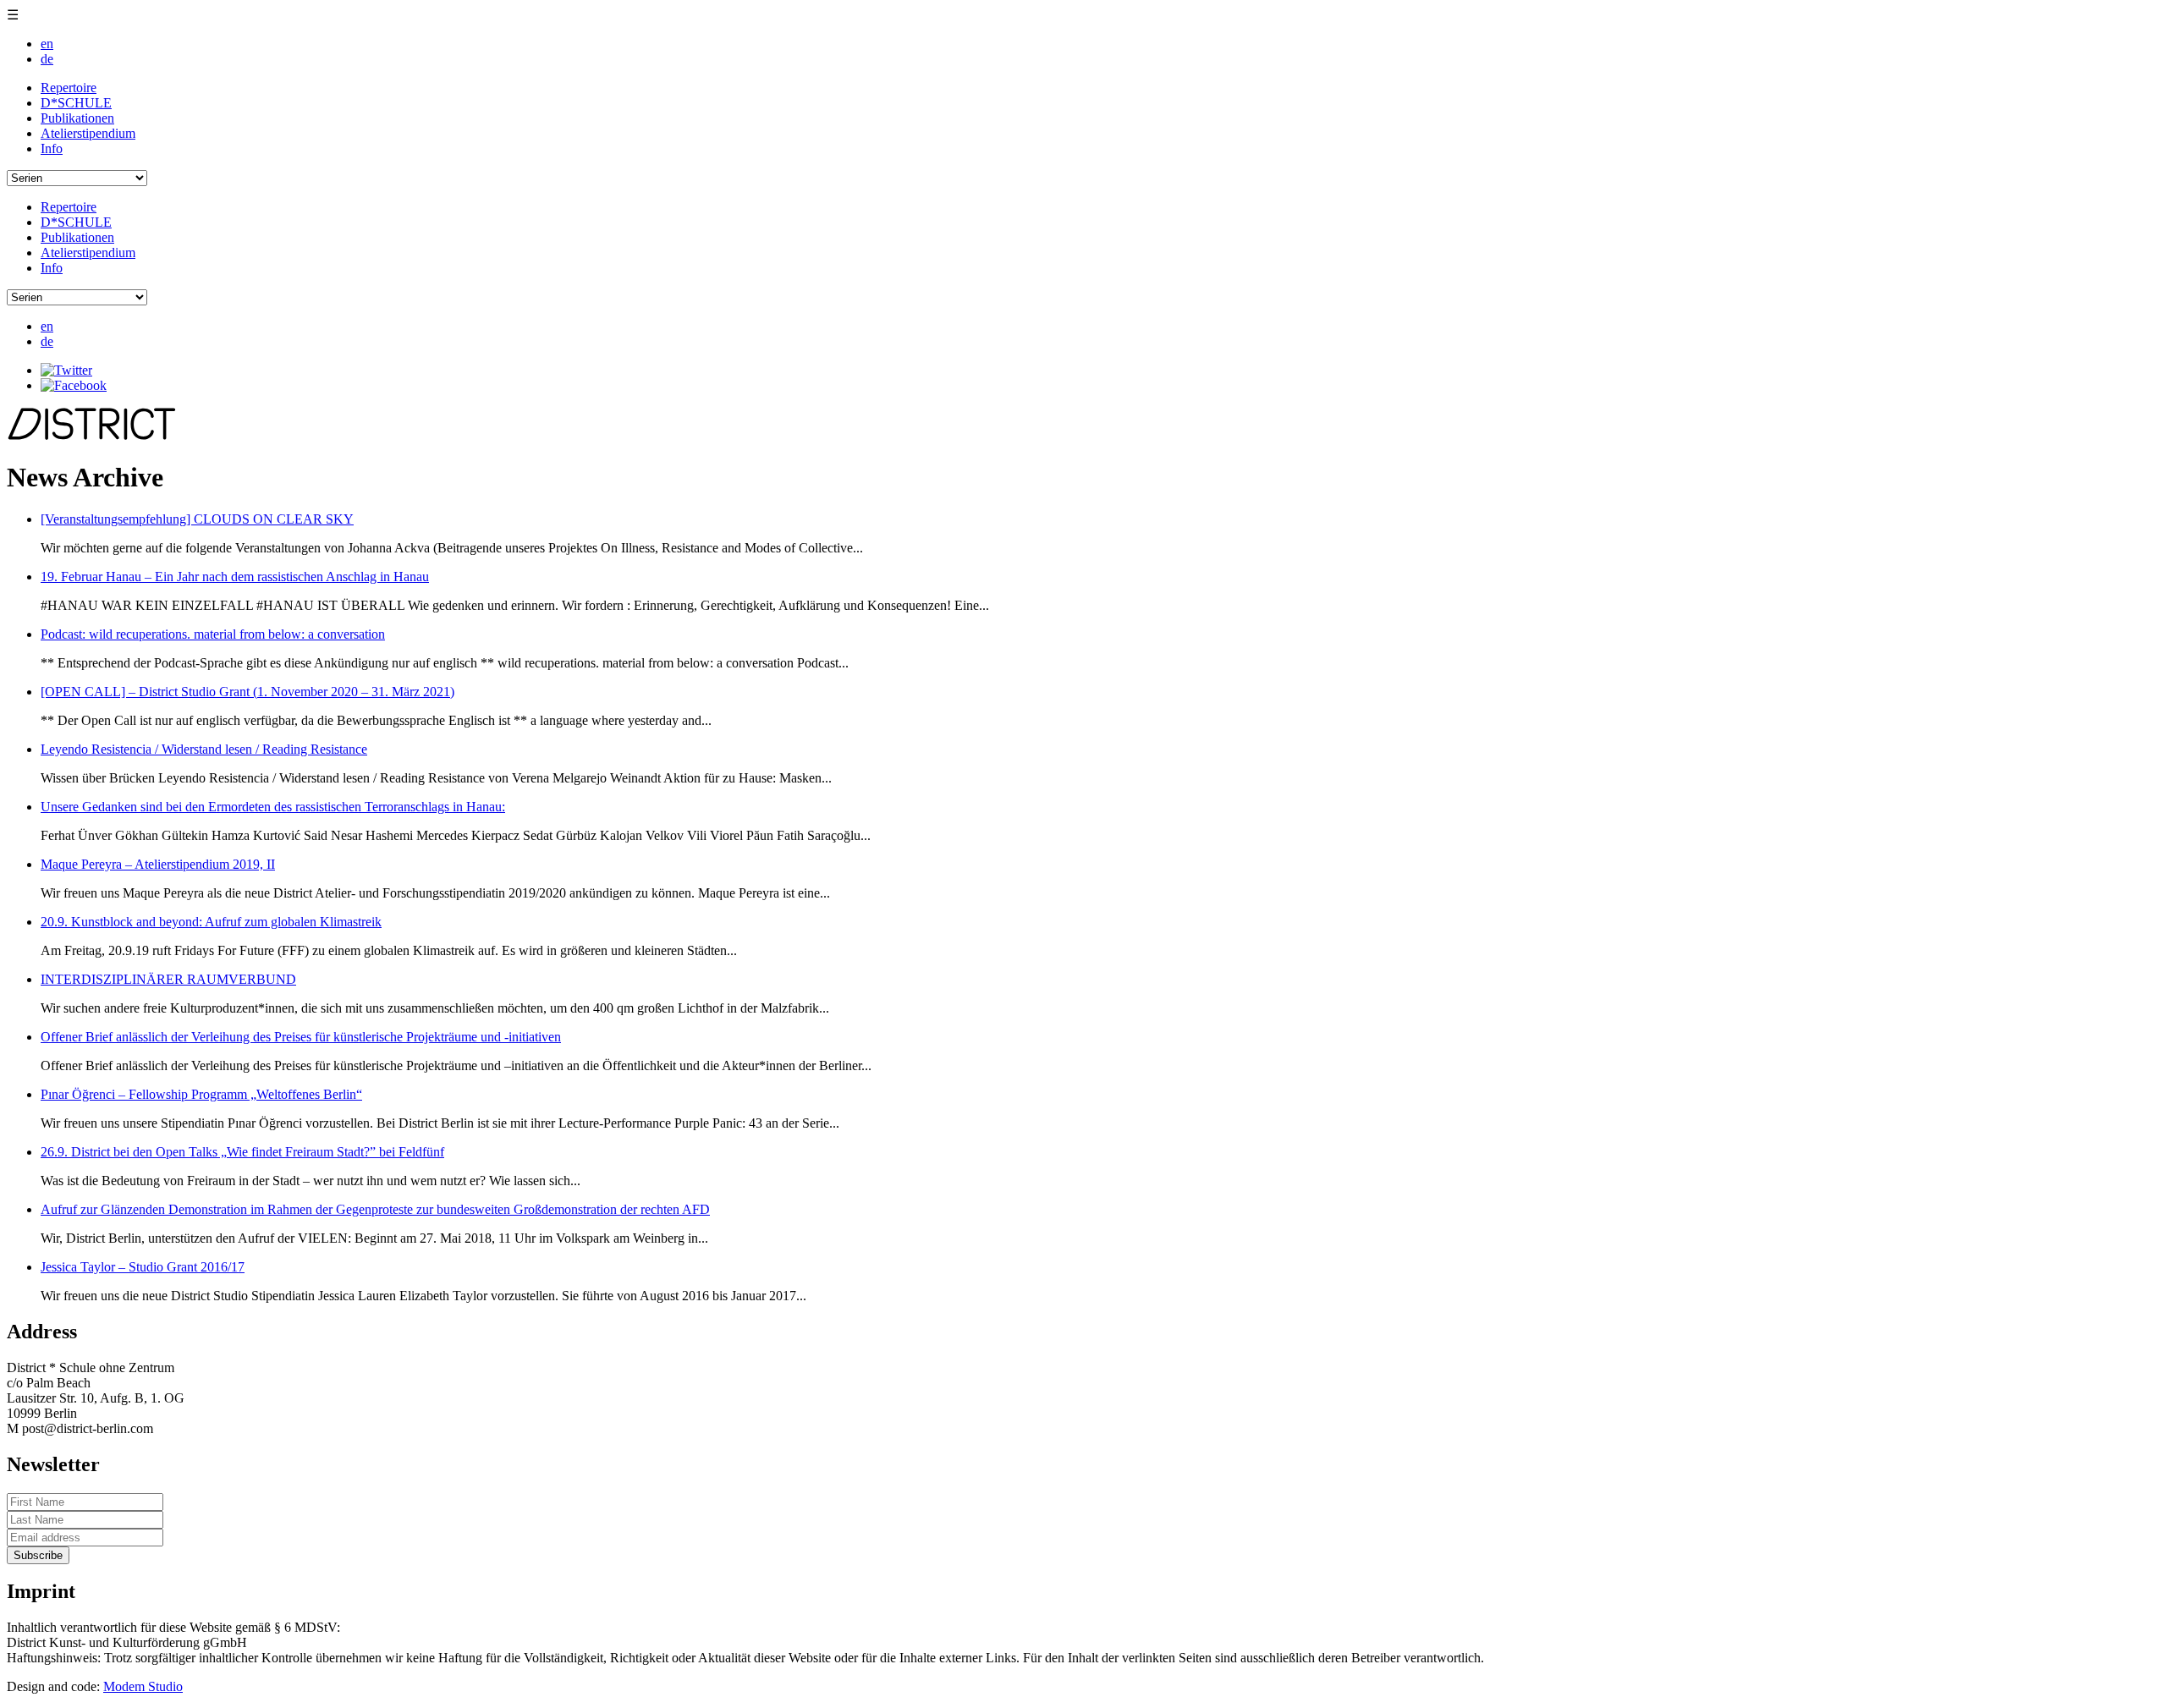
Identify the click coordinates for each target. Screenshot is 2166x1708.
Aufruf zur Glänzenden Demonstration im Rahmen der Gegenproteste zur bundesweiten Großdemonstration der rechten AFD (375, 1209)
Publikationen (77, 118)
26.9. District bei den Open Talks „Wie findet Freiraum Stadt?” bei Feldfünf (242, 1152)
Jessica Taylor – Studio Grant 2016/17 (143, 1267)
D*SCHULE (76, 103)
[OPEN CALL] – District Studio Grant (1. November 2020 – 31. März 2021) (247, 692)
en (47, 44)
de (47, 59)
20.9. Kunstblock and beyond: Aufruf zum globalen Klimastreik (211, 922)
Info (52, 148)
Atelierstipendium (88, 133)
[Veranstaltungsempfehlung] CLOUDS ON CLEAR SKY (197, 519)
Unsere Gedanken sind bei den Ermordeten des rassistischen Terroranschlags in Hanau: (273, 807)
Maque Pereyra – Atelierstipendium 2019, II (158, 864)
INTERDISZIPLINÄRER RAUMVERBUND (168, 979)
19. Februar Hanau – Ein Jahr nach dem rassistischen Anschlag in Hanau (235, 577)
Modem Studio (143, 1686)
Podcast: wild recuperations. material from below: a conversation (213, 634)
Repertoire (69, 88)
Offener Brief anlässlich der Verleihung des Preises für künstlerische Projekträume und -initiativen (301, 1037)
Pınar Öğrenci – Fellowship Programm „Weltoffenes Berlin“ (201, 1094)
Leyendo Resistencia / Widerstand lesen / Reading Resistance (204, 749)
